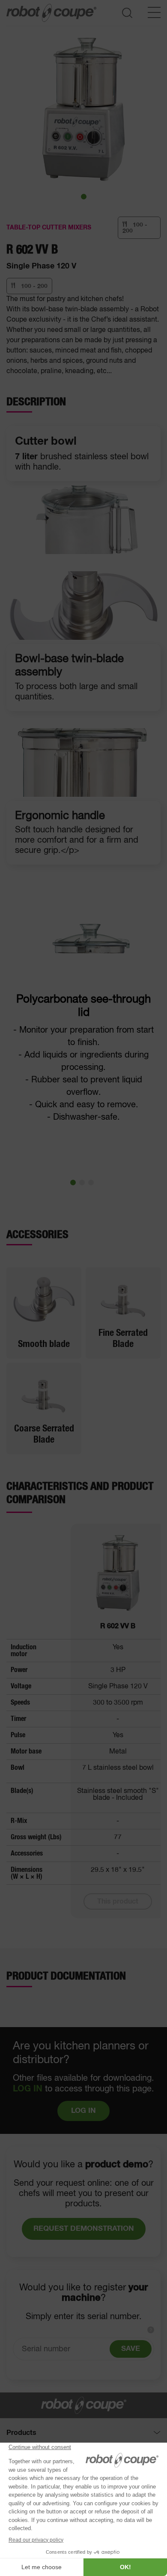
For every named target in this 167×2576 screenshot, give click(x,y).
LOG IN (28, 2089)
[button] (84, 197)
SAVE (131, 2349)
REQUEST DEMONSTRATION (84, 2229)
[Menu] (154, 12)
